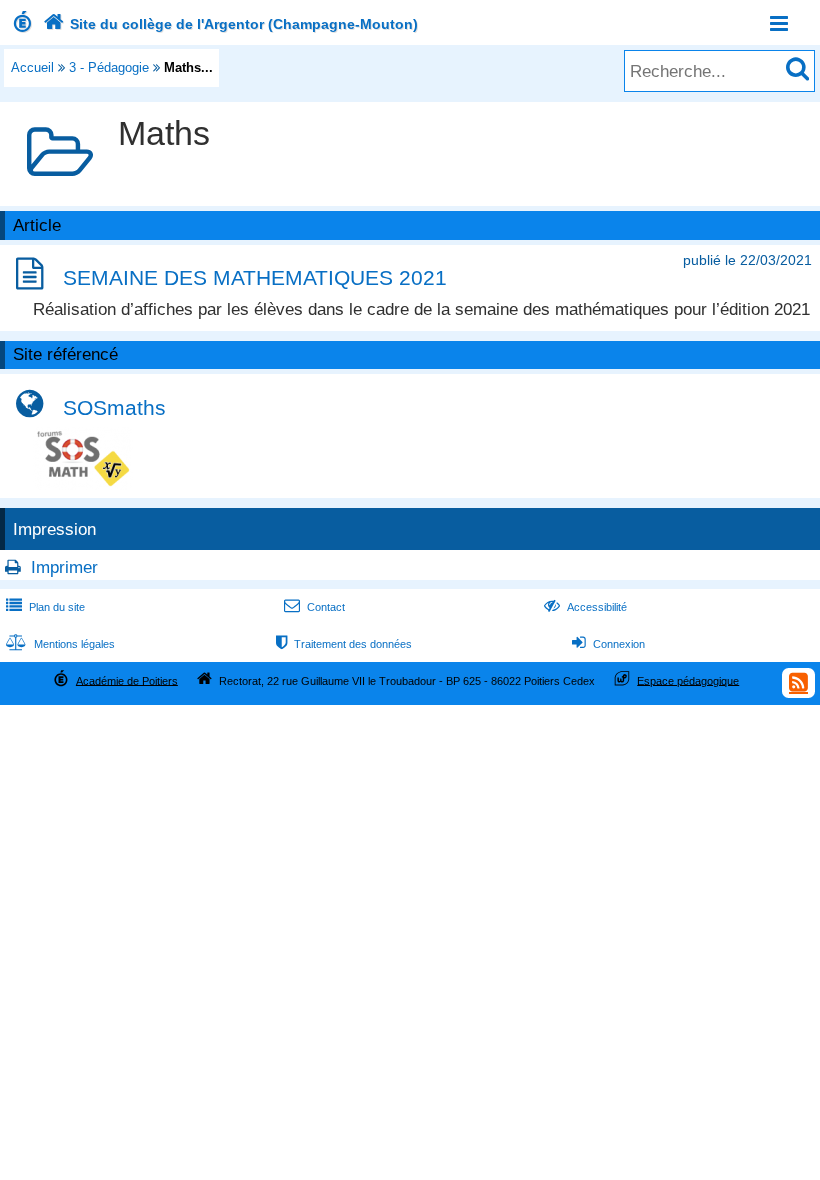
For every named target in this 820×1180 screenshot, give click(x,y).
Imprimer (64, 567)
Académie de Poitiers (127, 680)
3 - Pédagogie (109, 67)
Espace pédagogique (688, 680)
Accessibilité (585, 607)
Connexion (608, 644)
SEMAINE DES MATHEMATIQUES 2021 (255, 277)
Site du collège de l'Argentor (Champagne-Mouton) (230, 24)
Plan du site (45, 607)
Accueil (32, 67)
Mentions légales (60, 644)
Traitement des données (344, 644)
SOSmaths (114, 407)
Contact (314, 607)
